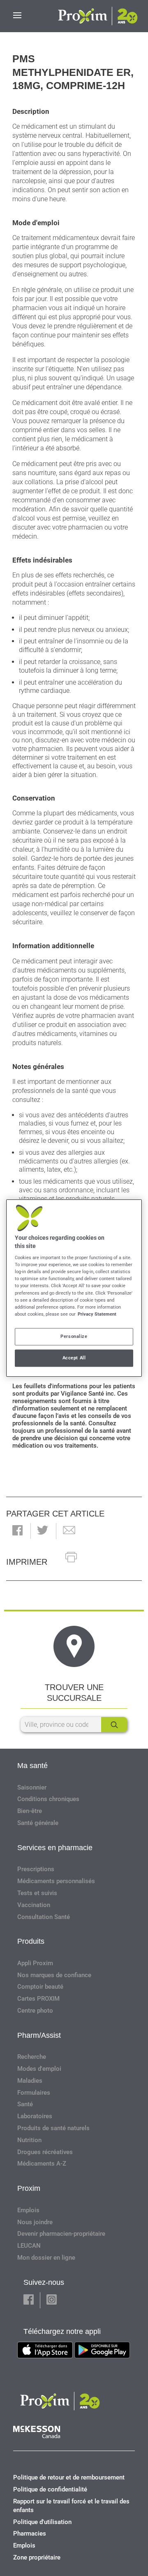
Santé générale (38, 1823)
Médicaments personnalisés (56, 1881)
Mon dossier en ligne (46, 2258)
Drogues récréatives (45, 2152)
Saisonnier (32, 1787)
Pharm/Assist (39, 2035)
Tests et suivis (37, 1893)
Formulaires (34, 2093)
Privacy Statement (97, 1314)
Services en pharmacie (55, 1848)
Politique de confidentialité (50, 2489)
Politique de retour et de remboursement (69, 2477)
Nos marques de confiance (54, 1975)
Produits (31, 1941)
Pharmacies (30, 2534)
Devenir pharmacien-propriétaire (61, 2234)
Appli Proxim (35, 1963)
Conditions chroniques (48, 1799)
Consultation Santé (44, 1917)
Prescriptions (36, 1869)
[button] (17, 1531)
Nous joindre (35, 2222)
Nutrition (29, 2140)
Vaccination (34, 1905)
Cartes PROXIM (38, 1999)
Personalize (74, 1336)
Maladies (30, 2081)
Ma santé (32, 1766)
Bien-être (30, 1811)
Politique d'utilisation (42, 2522)
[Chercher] (114, 1725)
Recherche (32, 2057)
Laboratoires (35, 2116)
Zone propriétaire (37, 2557)
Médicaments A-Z (42, 2164)
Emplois (28, 2210)
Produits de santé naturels (53, 2128)
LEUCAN (29, 2246)
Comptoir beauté (40, 1987)
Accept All (74, 1358)
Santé (25, 2104)
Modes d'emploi (39, 2069)
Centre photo (35, 2011)
